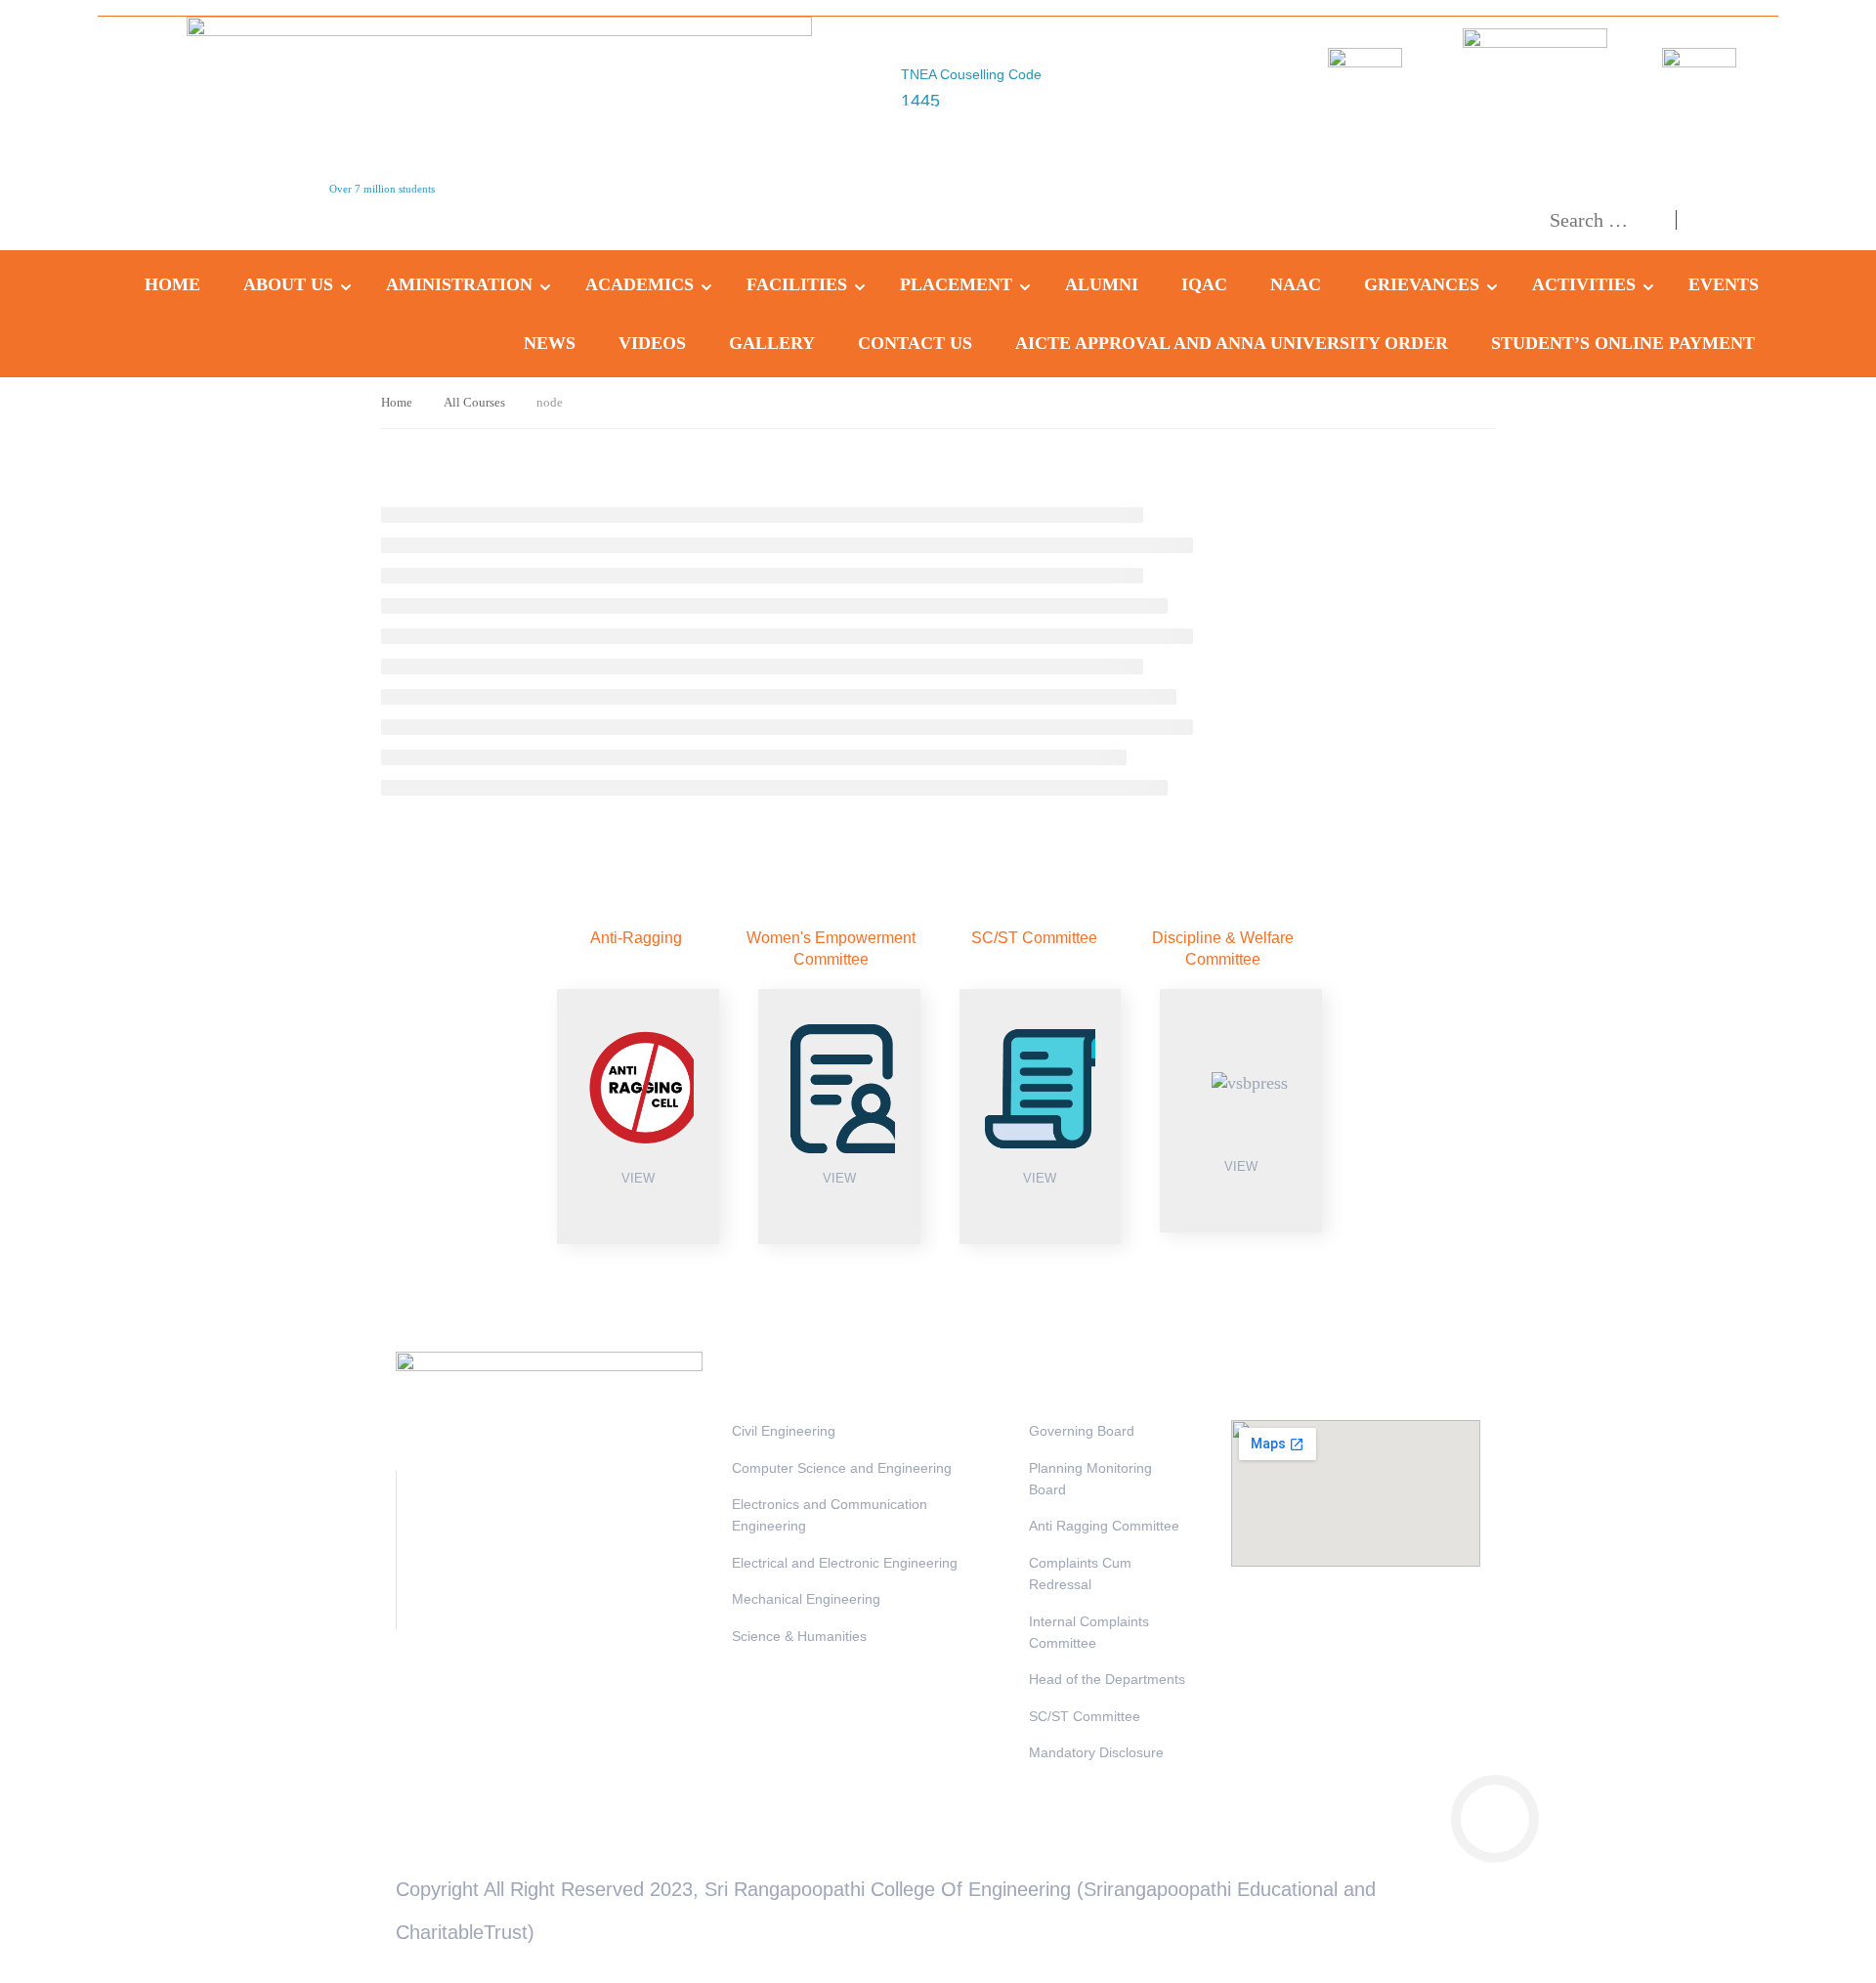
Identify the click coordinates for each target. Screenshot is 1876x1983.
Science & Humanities (799, 1636)
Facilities (797, 284)
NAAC (1296, 284)
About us (288, 284)
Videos (652, 343)
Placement (956, 284)
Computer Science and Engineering (842, 1468)
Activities (1584, 284)
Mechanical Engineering (806, 1599)
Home (172, 284)
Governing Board (1082, 1431)
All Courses (474, 402)
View (638, 1178)
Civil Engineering (784, 1431)
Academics (640, 284)
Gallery (772, 343)
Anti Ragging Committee (1104, 1526)
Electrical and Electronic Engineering (845, 1563)
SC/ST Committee (1085, 1716)
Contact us (915, 343)
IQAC (1204, 284)
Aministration (459, 284)
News (550, 343)
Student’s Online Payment (1623, 343)
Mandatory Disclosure (1096, 1752)
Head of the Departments (1107, 1679)
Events (1724, 284)
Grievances (1422, 284)
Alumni (1102, 284)
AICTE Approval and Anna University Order (1232, 343)
